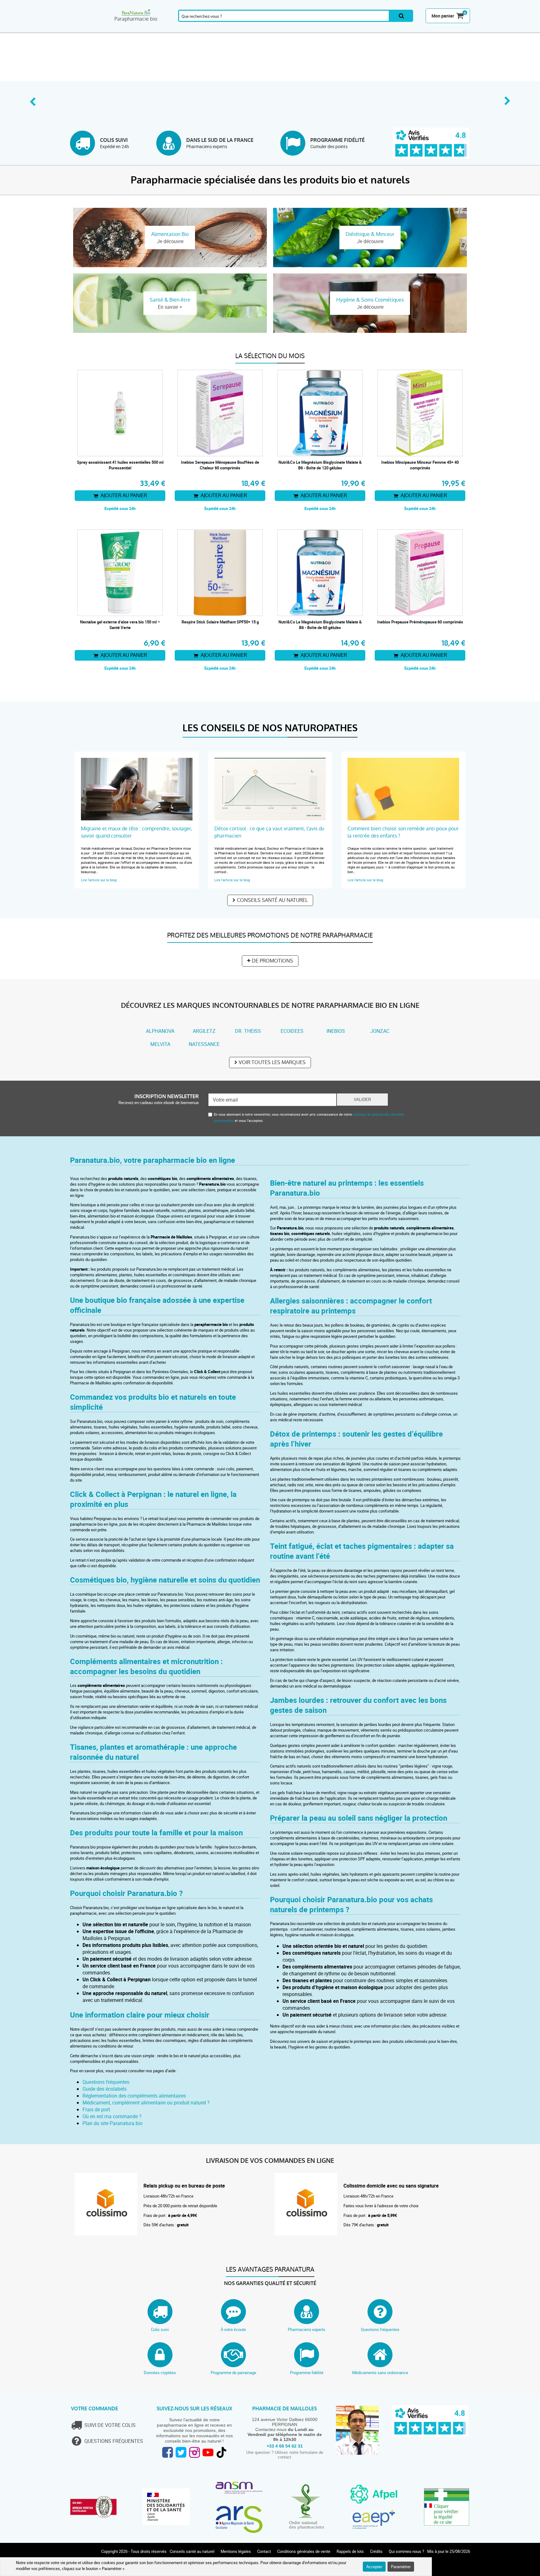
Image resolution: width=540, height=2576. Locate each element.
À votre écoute (233, 2329)
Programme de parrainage (233, 2373)
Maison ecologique (388, 29)
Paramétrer (401, 2567)
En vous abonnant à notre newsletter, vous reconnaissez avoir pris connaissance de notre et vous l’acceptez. (309, 1117)
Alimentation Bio (356, 29)
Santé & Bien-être (157, 29)
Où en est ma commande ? (112, 2116)
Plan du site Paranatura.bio (112, 2123)
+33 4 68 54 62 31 (285, 2446)
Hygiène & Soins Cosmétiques (323, 29)
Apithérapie (225, 29)
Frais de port (96, 2109)
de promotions (272, 961)
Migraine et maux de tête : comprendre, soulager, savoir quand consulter (137, 832)
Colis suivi (160, 2329)
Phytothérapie (191, 29)
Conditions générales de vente (304, 2551)
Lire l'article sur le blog (99, 880)
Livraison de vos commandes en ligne (270, 2161)
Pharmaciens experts (307, 2329)
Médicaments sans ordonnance (380, 2373)
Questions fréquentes (106, 2082)
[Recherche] (401, 16)
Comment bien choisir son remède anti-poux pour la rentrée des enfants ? (403, 832)
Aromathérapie (123, 29)
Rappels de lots (350, 2551)
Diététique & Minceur (290, 29)
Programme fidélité (307, 2373)
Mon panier (443, 16)
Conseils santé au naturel (272, 900)
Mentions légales (236, 2551)
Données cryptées (160, 2373)
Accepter (374, 2567)
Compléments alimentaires (87, 29)
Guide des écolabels (105, 2089)
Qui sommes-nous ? (406, 2551)
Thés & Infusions (258, 29)
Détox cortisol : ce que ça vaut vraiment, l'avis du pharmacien (269, 832)
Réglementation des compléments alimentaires (134, 2096)
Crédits (376, 2551)
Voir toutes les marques (272, 1062)
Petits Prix (454, 29)
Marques (421, 29)
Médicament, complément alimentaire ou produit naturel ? (146, 2103)
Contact (264, 2551)
